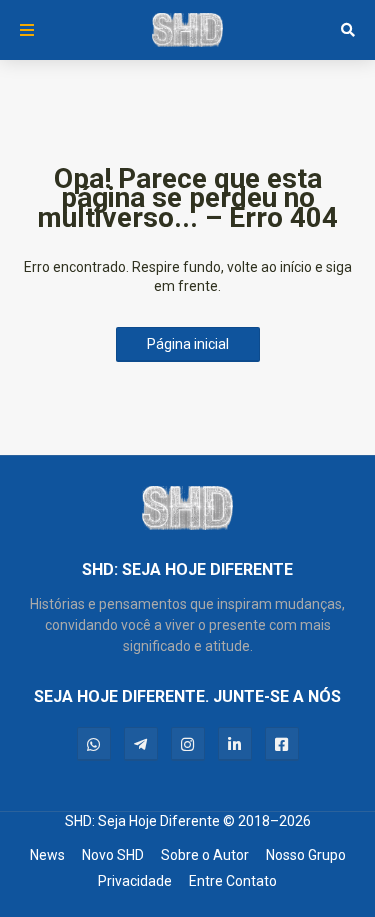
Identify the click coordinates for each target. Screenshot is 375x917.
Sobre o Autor (205, 855)
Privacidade (135, 881)
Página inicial (188, 344)
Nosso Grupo (306, 855)
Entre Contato (233, 881)
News (47, 855)
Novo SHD (113, 855)
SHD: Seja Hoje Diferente (142, 821)
